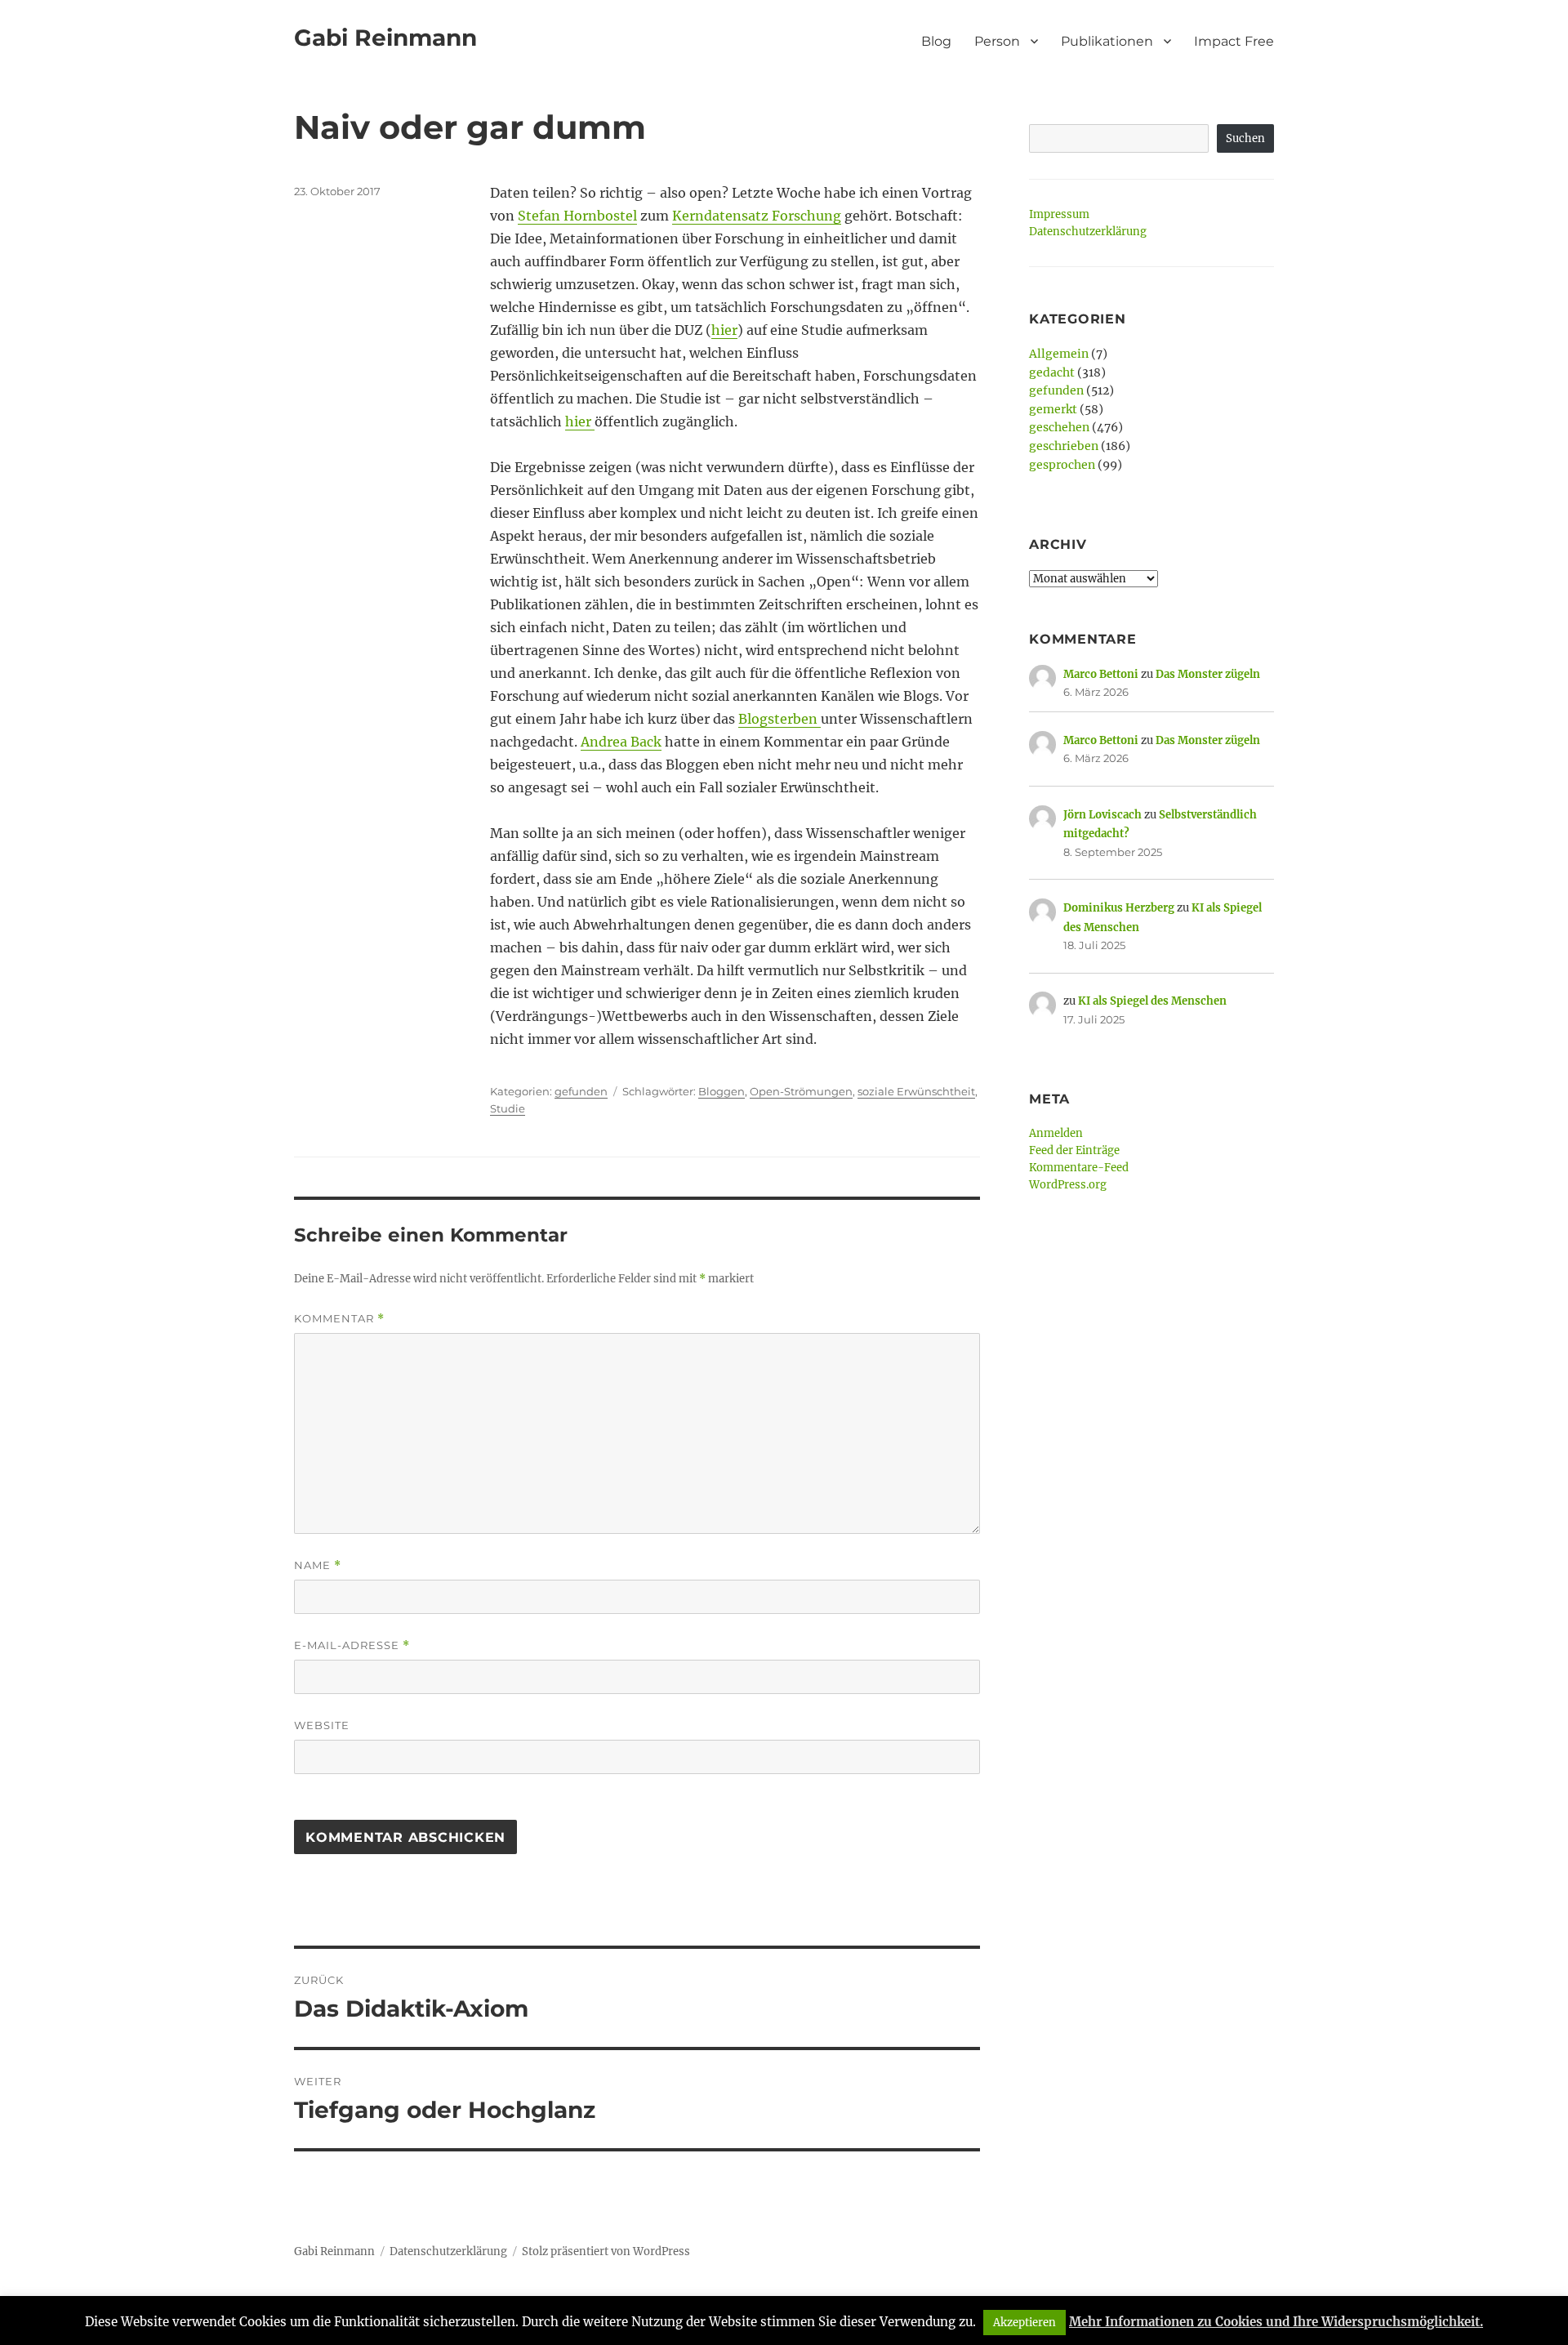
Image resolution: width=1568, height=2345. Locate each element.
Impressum (1059, 214)
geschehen (1059, 427)
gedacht (1052, 372)
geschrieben (1064, 446)
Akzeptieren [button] (1025, 2323)
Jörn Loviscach (1102, 815)
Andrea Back (621, 742)
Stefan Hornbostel (577, 216)
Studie (508, 1108)
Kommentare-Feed (1079, 1168)
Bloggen (722, 1091)
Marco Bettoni (1101, 674)
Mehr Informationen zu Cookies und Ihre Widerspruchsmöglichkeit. (1276, 2322)
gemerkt (1053, 409)
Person (997, 41)
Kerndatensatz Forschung (757, 216)
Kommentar (339, 1319)
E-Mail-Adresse (352, 1645)
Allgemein (1059, 354)
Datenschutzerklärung (1088, 232)
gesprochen (1062, 465)
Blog (936, 41)
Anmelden (1056, 1133)
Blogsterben (780, 719)
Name (318, 1565)
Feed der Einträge (1074, 1150)
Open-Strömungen (801, 1091)
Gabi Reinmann (385, 38)
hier (724, 330)
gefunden (581, 1091)
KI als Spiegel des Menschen (1152, 1001)
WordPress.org (1068, 1185)
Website (322, 1725)
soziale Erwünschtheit (916, 1091)
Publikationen (1107, 41)
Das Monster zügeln (1208, 674)
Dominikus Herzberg (1119, 908)
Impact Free (1234, 41)
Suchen (1245, 138)
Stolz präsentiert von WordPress (606, 2251)
